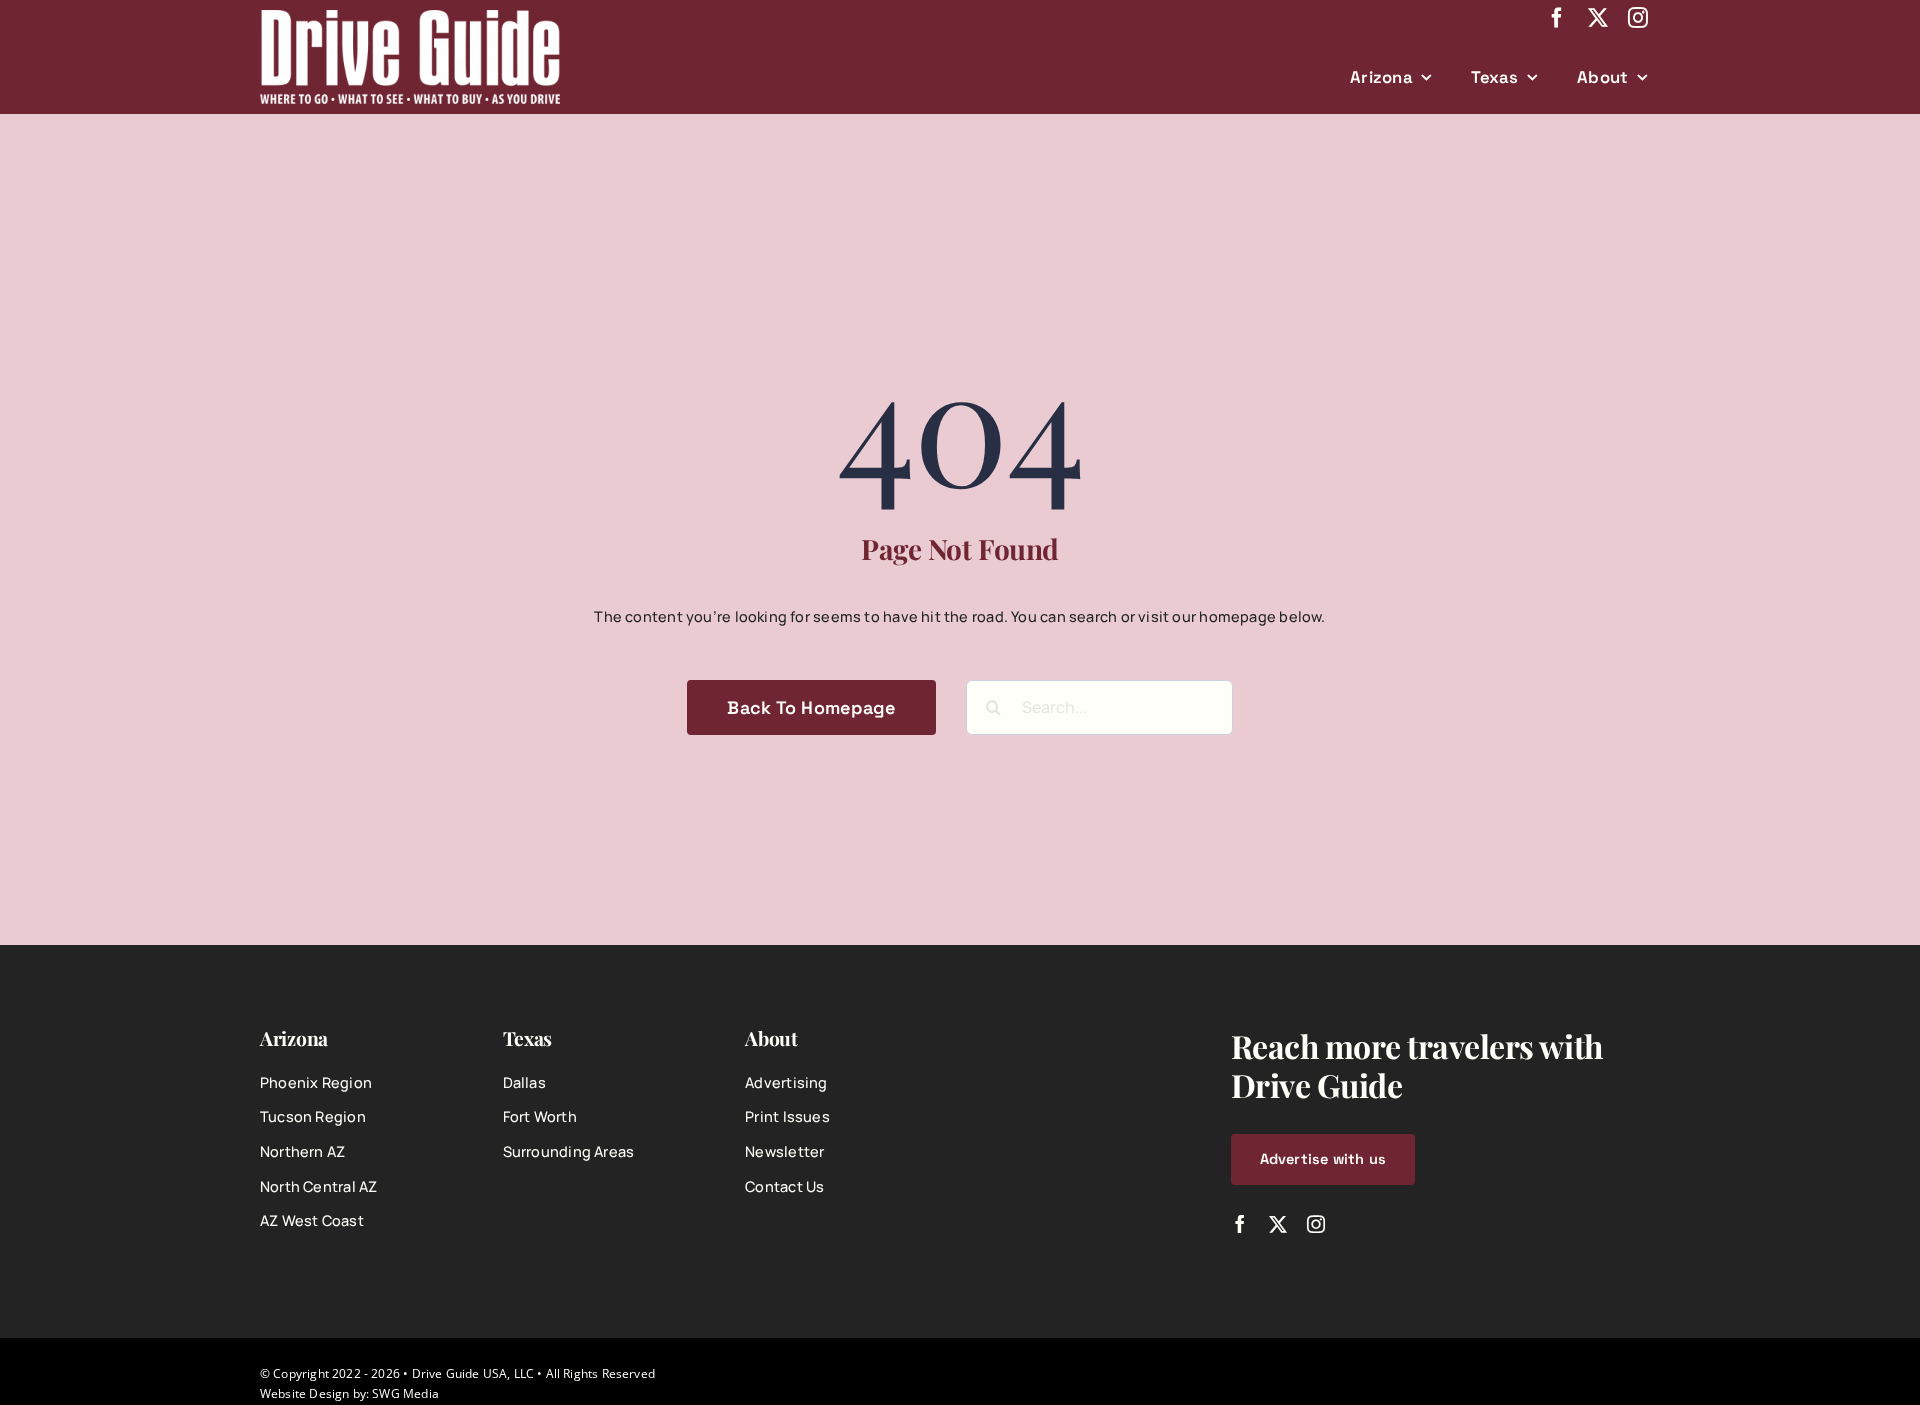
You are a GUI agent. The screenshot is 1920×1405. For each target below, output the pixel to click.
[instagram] (1638, 18)
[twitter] (1598, 18)
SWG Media (405, 1393)
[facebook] (1557, 18)
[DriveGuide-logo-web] (410, 16)
